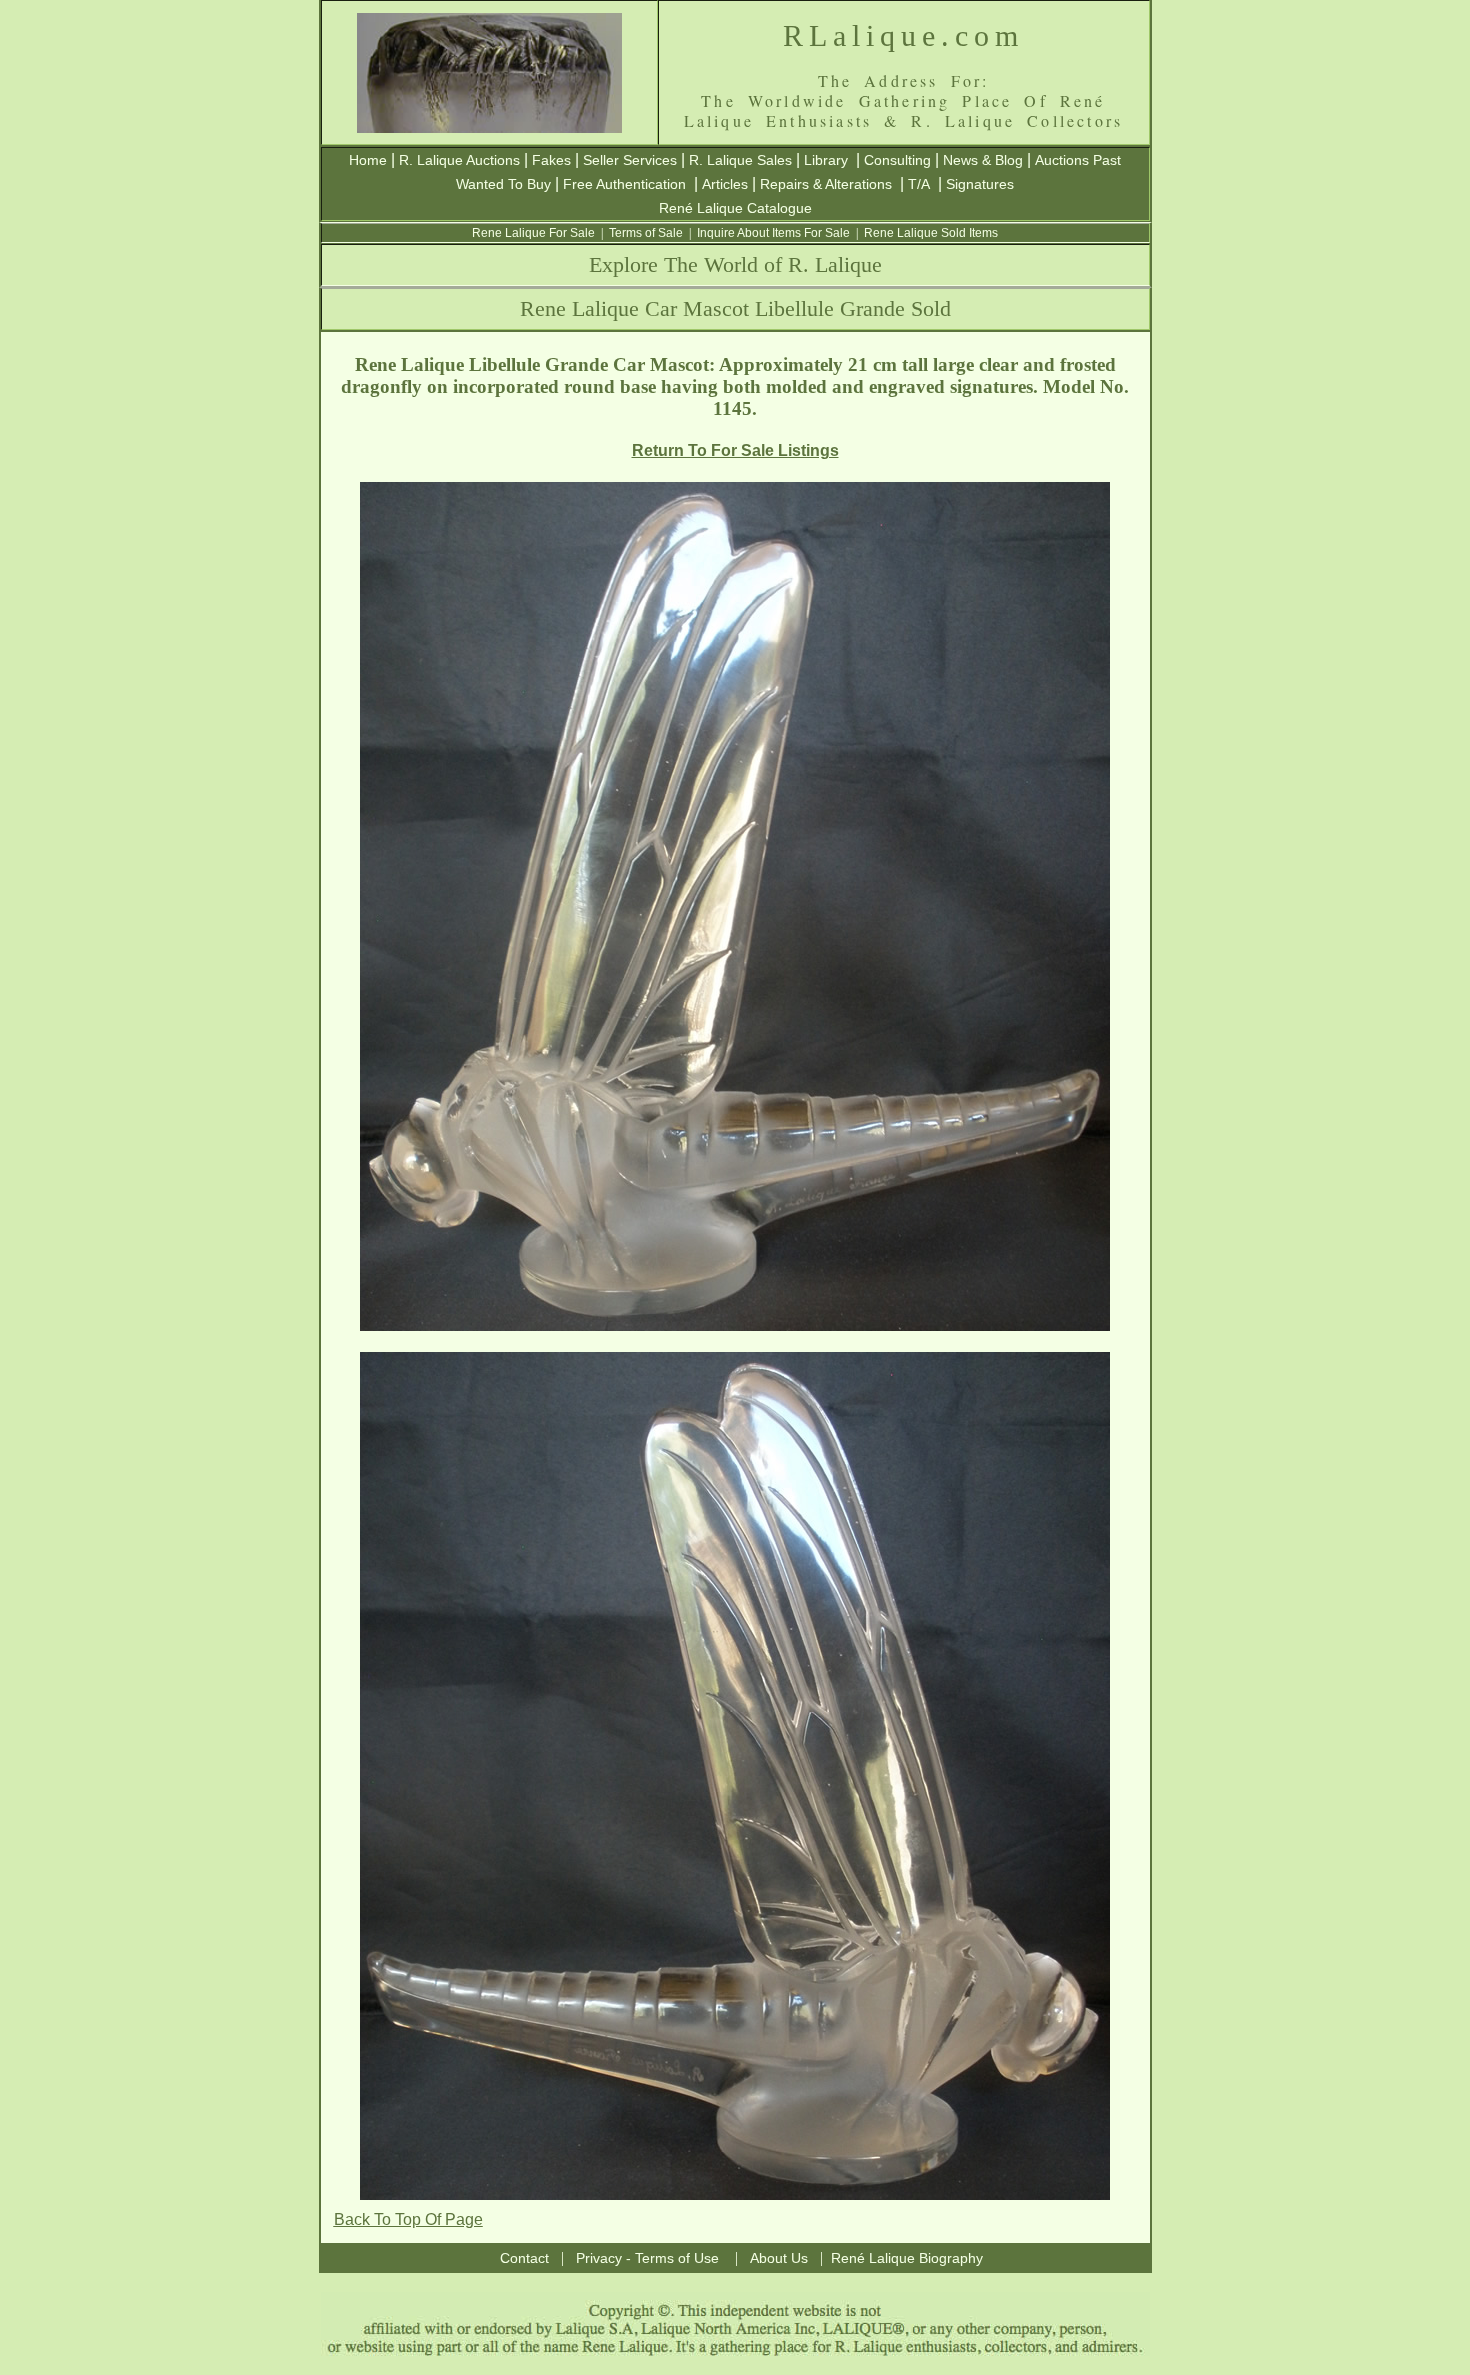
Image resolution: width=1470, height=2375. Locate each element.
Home (368, 160)
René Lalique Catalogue (735, 208)
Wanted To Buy (503, 184)
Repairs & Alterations (826, 184)
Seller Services (630, 160)
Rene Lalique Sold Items (931, 233)
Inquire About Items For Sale (773, 233)
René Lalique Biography (907, 2258)
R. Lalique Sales (740, 160)
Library (826, 160)
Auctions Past (1078, 160)
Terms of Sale (646, 233)
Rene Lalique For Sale (533, 233)
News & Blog (983, 160)
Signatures (980, 184)
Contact (524, 2258)
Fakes (551, 160)
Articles (725, 184)
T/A (919, 184)
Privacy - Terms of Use (647, 2258)
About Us (779, 2258)
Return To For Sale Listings (735, 450)
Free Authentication (624, 184)
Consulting (897, 160)
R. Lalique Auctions (459, 160)
